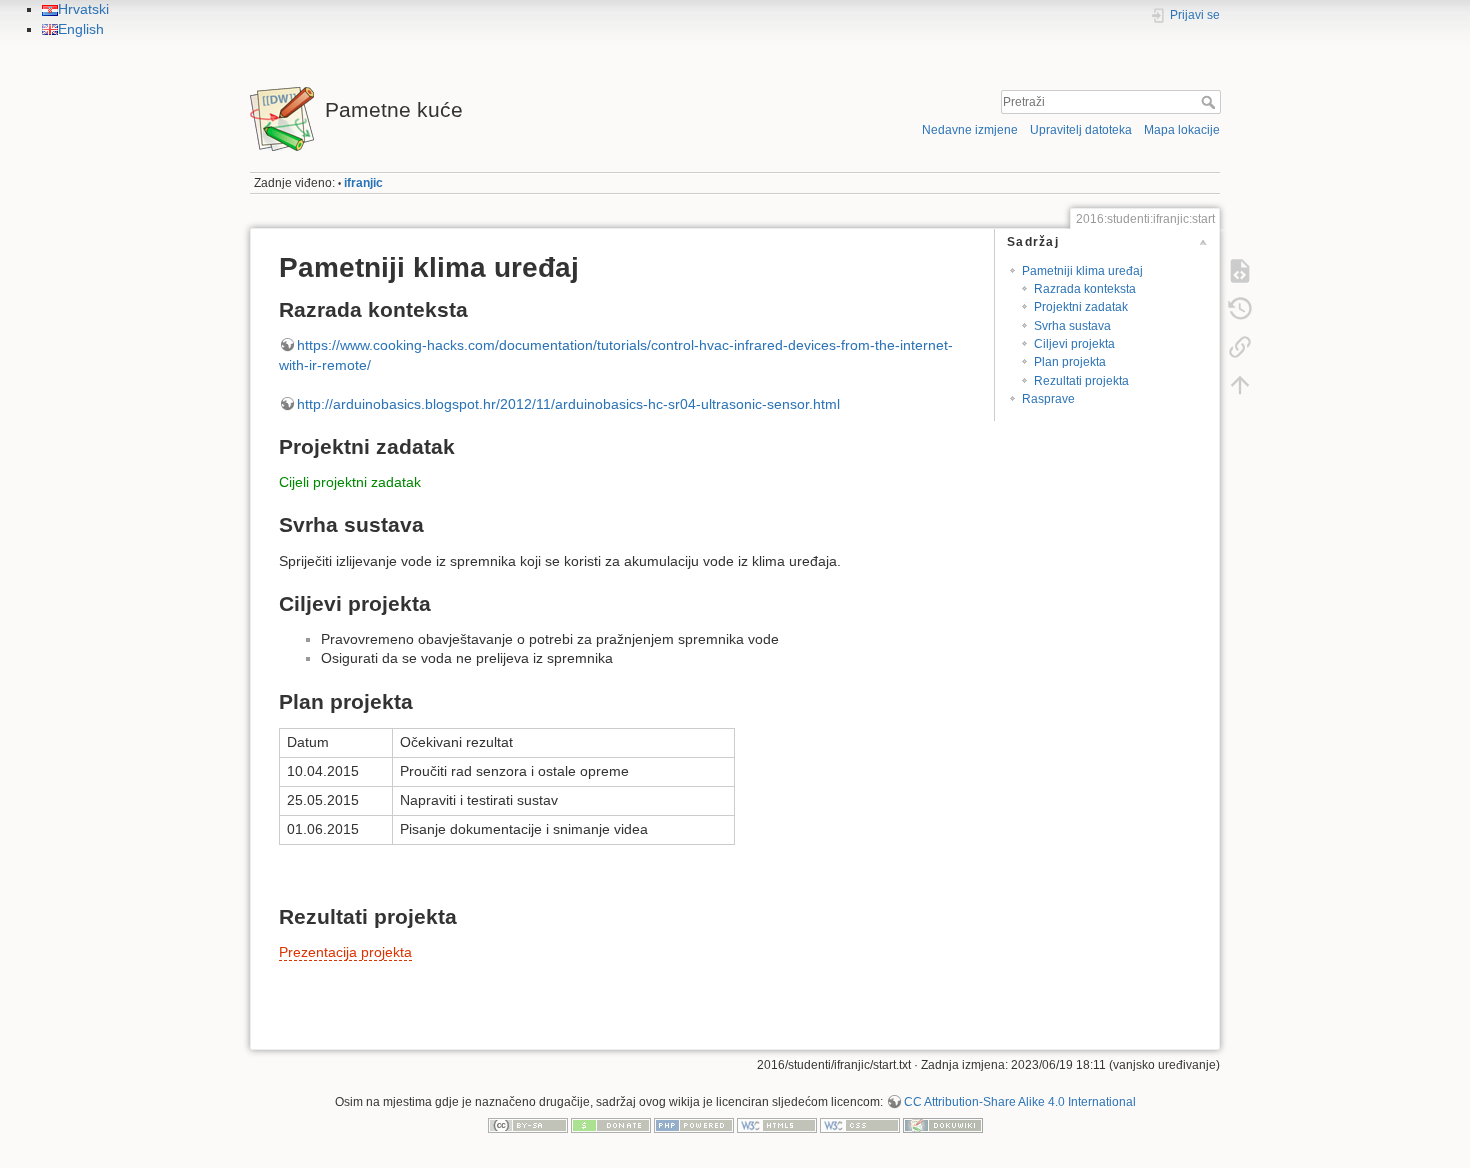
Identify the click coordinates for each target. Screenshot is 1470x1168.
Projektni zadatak (1081, 307)
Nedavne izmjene (970, 130)
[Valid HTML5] (777, 1125)
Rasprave (1048, 399)
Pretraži (1210, 102)
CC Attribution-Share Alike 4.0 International (1020, 1102)
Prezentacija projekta (345, 952)
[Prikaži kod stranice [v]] (1240, 270)
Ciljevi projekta (1074, 344)
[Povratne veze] (1240, 346)
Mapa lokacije (1182, 130)
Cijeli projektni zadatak (350, 482)
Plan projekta (1070, 362)
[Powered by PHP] (694, 1125)
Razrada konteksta (1085, 289)
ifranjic (363, 183)
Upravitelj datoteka (1081, 130)
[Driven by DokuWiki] (943, 1125)
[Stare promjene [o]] (1240, 308)
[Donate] (611, 1125)
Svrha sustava (1072, 326)
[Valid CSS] (860, 1125)
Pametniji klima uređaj (1082, 271)
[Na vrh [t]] (1240, 384)
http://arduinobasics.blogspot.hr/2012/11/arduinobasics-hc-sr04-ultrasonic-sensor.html (568, 404)
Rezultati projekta (1081, 381)
